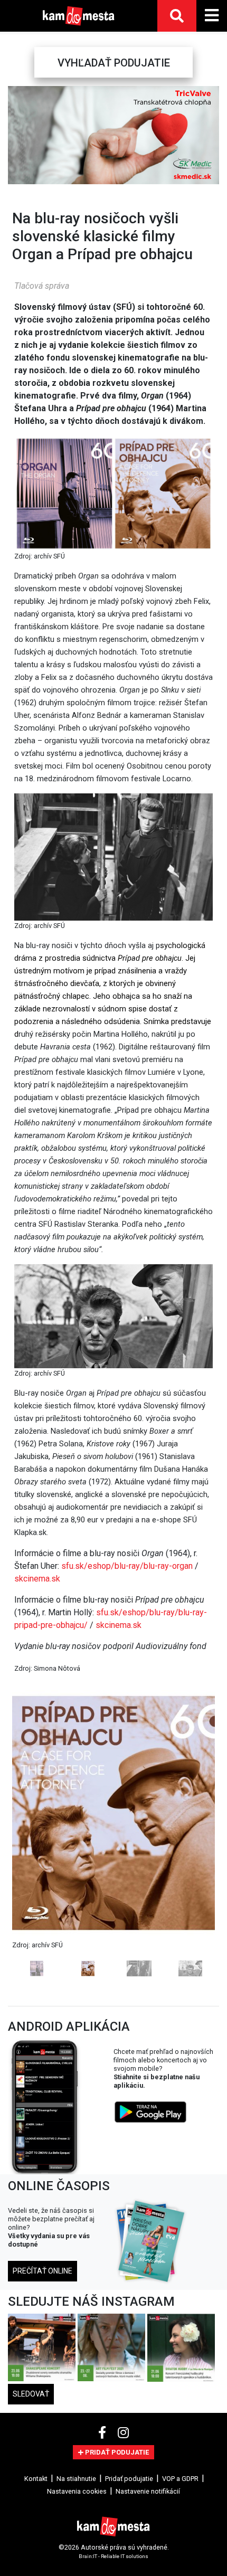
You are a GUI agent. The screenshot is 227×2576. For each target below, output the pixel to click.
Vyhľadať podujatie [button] (114, 63)
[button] (17, 135)
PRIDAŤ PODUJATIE (116, 2452)
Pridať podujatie (129, 2479)
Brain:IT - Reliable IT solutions (113, 2556)
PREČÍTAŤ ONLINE (42, 2271)
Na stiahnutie (76, 2479)
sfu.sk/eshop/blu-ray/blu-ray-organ (127, 1566)
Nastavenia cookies (77, 2491)
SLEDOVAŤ (31, 2394)
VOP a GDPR (180, 2479)
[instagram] (123, 2433)
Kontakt (36, 2479)
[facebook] (104, 2433)
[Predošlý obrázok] (27, 1833)
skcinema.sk (37, 1579)
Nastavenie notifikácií (148, 2491)
